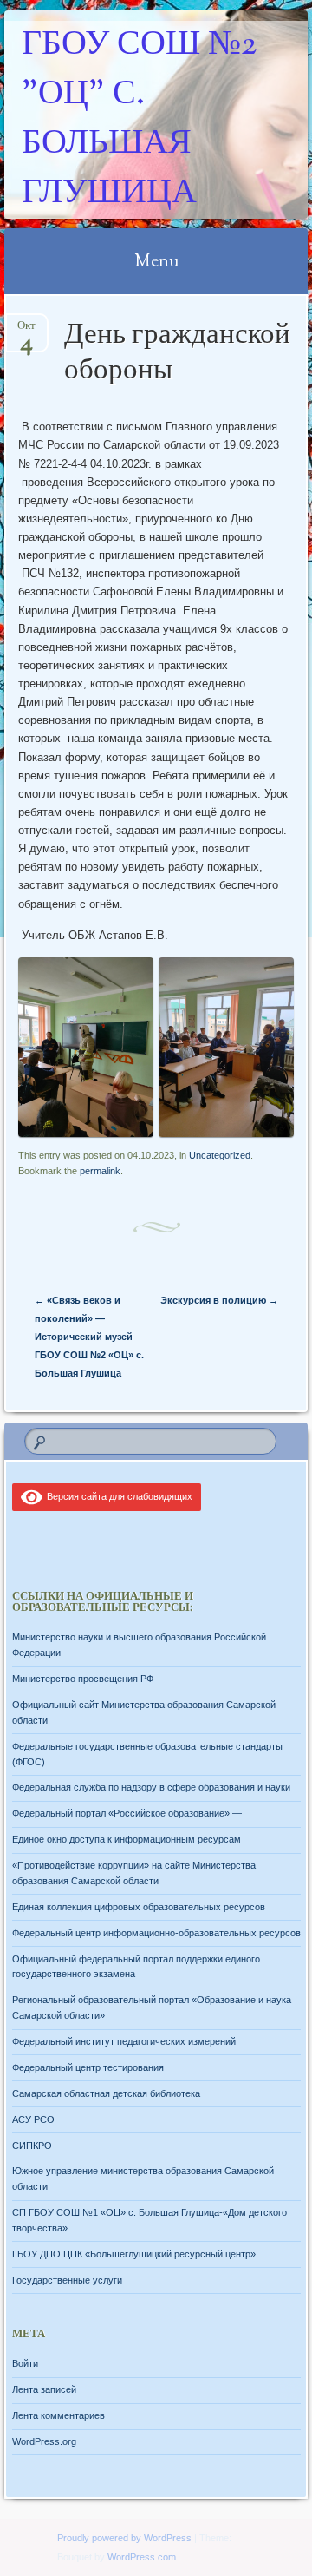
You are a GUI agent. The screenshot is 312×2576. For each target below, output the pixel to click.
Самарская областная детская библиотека (106, 2093)
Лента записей (44, 2389)
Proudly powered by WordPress (124, 2538)
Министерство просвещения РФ (83, 1679)
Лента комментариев (58, 2415)
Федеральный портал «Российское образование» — (127, 1813)
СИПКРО (32, 2146)
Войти (25, 2363)
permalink (100, 1171)
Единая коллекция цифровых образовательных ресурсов (139, 1907)
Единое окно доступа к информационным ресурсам (127, 1839)
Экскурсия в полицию (219, 1300)
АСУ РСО (33, 2119)
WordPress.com (142, 2557)
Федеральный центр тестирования (88, 2067)
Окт (26, 331)
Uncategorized (220, 1155)
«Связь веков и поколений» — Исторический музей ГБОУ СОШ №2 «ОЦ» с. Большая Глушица (89, 1337)
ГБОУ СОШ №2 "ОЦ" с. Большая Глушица (139, 120)
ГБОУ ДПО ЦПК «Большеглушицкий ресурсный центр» (134, 2254)
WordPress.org (44, 2441)
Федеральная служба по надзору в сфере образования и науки (151, 1787)
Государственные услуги (67, 2280)
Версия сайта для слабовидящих (117, 1496)
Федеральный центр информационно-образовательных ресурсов (156, 1933)
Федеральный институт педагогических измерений (124, 2041)
